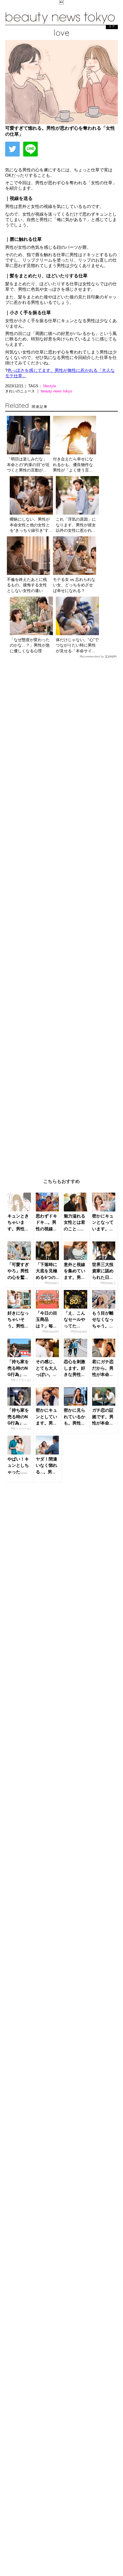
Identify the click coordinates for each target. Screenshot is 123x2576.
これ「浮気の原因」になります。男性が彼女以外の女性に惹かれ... (76, 525)
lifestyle (50, 386)
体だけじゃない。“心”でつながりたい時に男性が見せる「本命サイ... (77, 645)
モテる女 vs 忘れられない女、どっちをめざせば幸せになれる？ (74, 585)
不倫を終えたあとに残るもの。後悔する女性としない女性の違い (27, 585)
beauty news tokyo (56, 391)
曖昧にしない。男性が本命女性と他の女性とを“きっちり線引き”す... (31, 525)
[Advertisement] (61, 914)
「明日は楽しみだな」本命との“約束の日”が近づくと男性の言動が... (28, 465)
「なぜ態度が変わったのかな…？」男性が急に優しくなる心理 (30, 645)
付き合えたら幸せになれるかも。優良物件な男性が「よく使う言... (73, 465)
